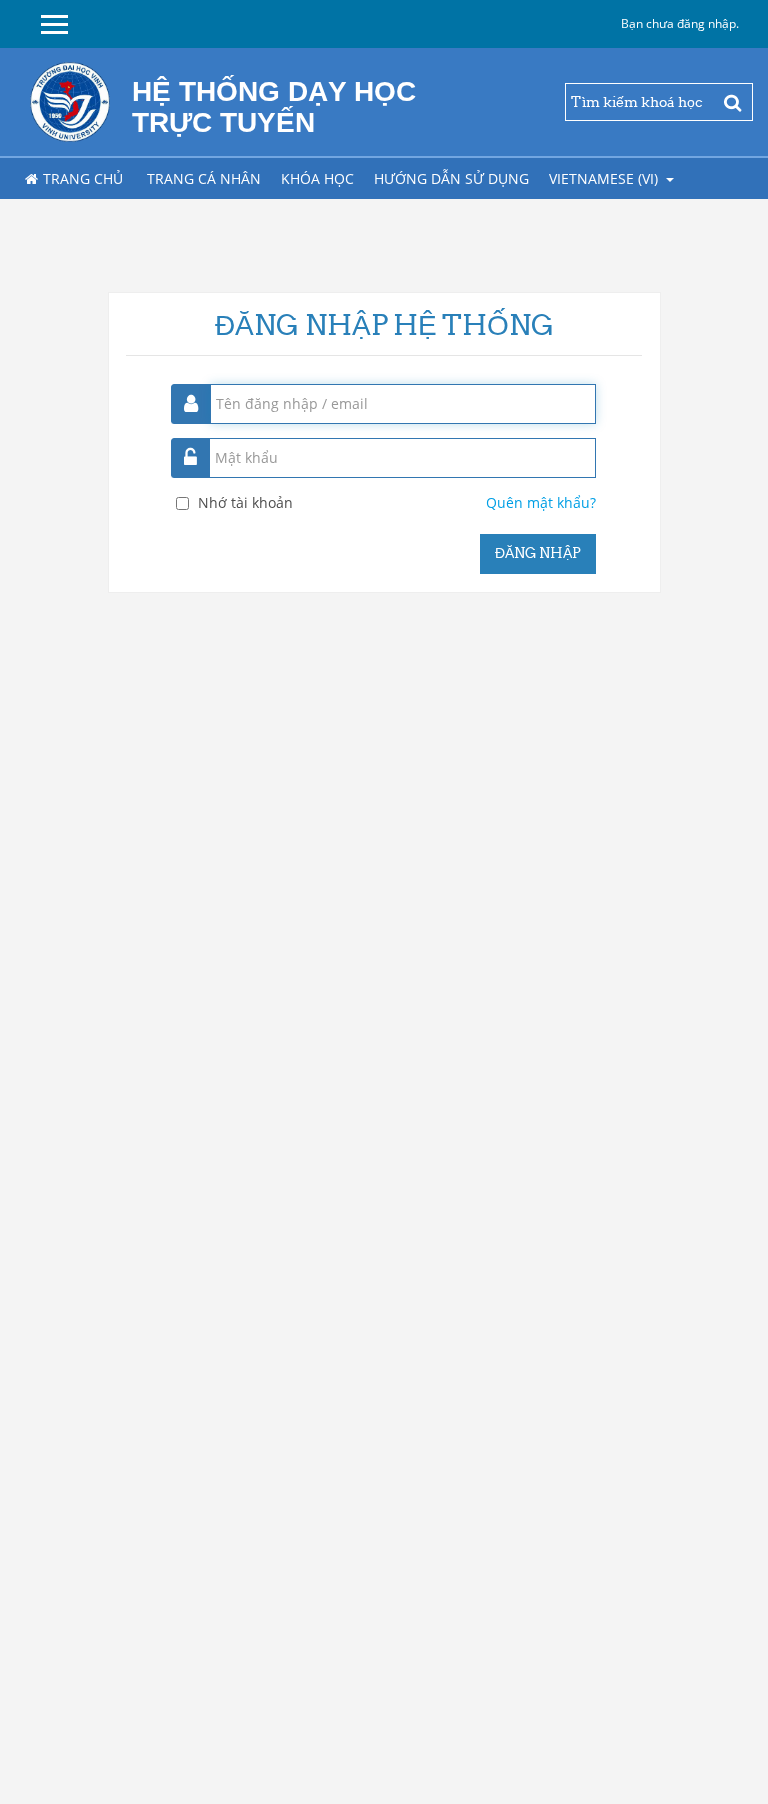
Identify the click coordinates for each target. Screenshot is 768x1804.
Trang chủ (83, 178)
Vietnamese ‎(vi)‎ (605, 178)
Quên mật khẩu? (541, 502)
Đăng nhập (538, 553)
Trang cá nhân (204, 178)
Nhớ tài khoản (245, 502)
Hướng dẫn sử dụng (451, 178)
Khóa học (317, 178)
